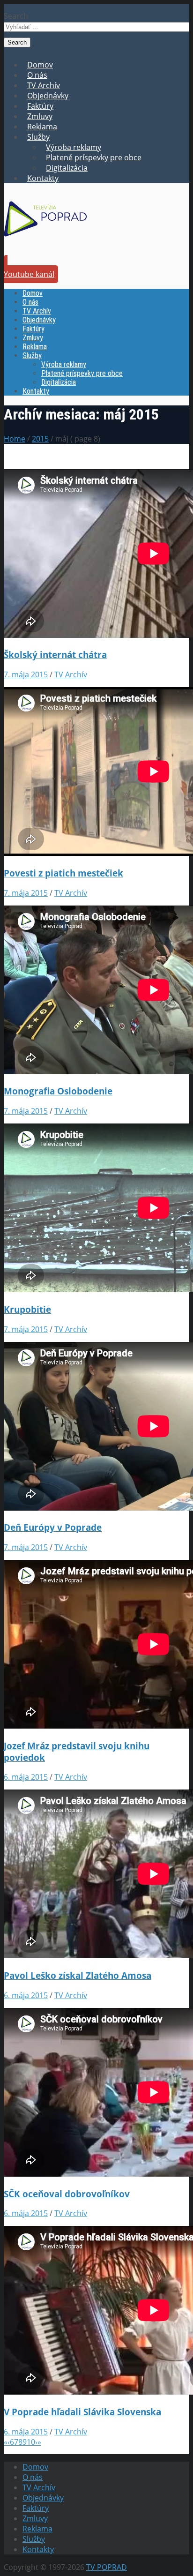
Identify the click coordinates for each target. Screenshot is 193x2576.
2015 (40, 439)
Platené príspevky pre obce (94, 157)
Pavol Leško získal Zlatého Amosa (78, 1975)
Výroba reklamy (74, 147)
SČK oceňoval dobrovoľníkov (67, 2194)
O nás (37, 75)
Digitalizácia (67, 168)
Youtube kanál (29, 274)
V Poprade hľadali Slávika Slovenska (82, 2412)
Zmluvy (40, 116)
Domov (40, 65)
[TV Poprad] (45, 240)
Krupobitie (27, 1309)
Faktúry (40, 106)
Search (16, 16)
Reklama (42, 127)
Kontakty (43, 178)
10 (31, 2442)
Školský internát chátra (55, 655)
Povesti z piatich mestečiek (63, 873)
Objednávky (48, 96)
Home (15, 439)
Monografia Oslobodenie (58, 1091)
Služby (38, 137)
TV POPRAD (107, 2567)
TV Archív (44, 85)
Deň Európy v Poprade (53, 1527)
